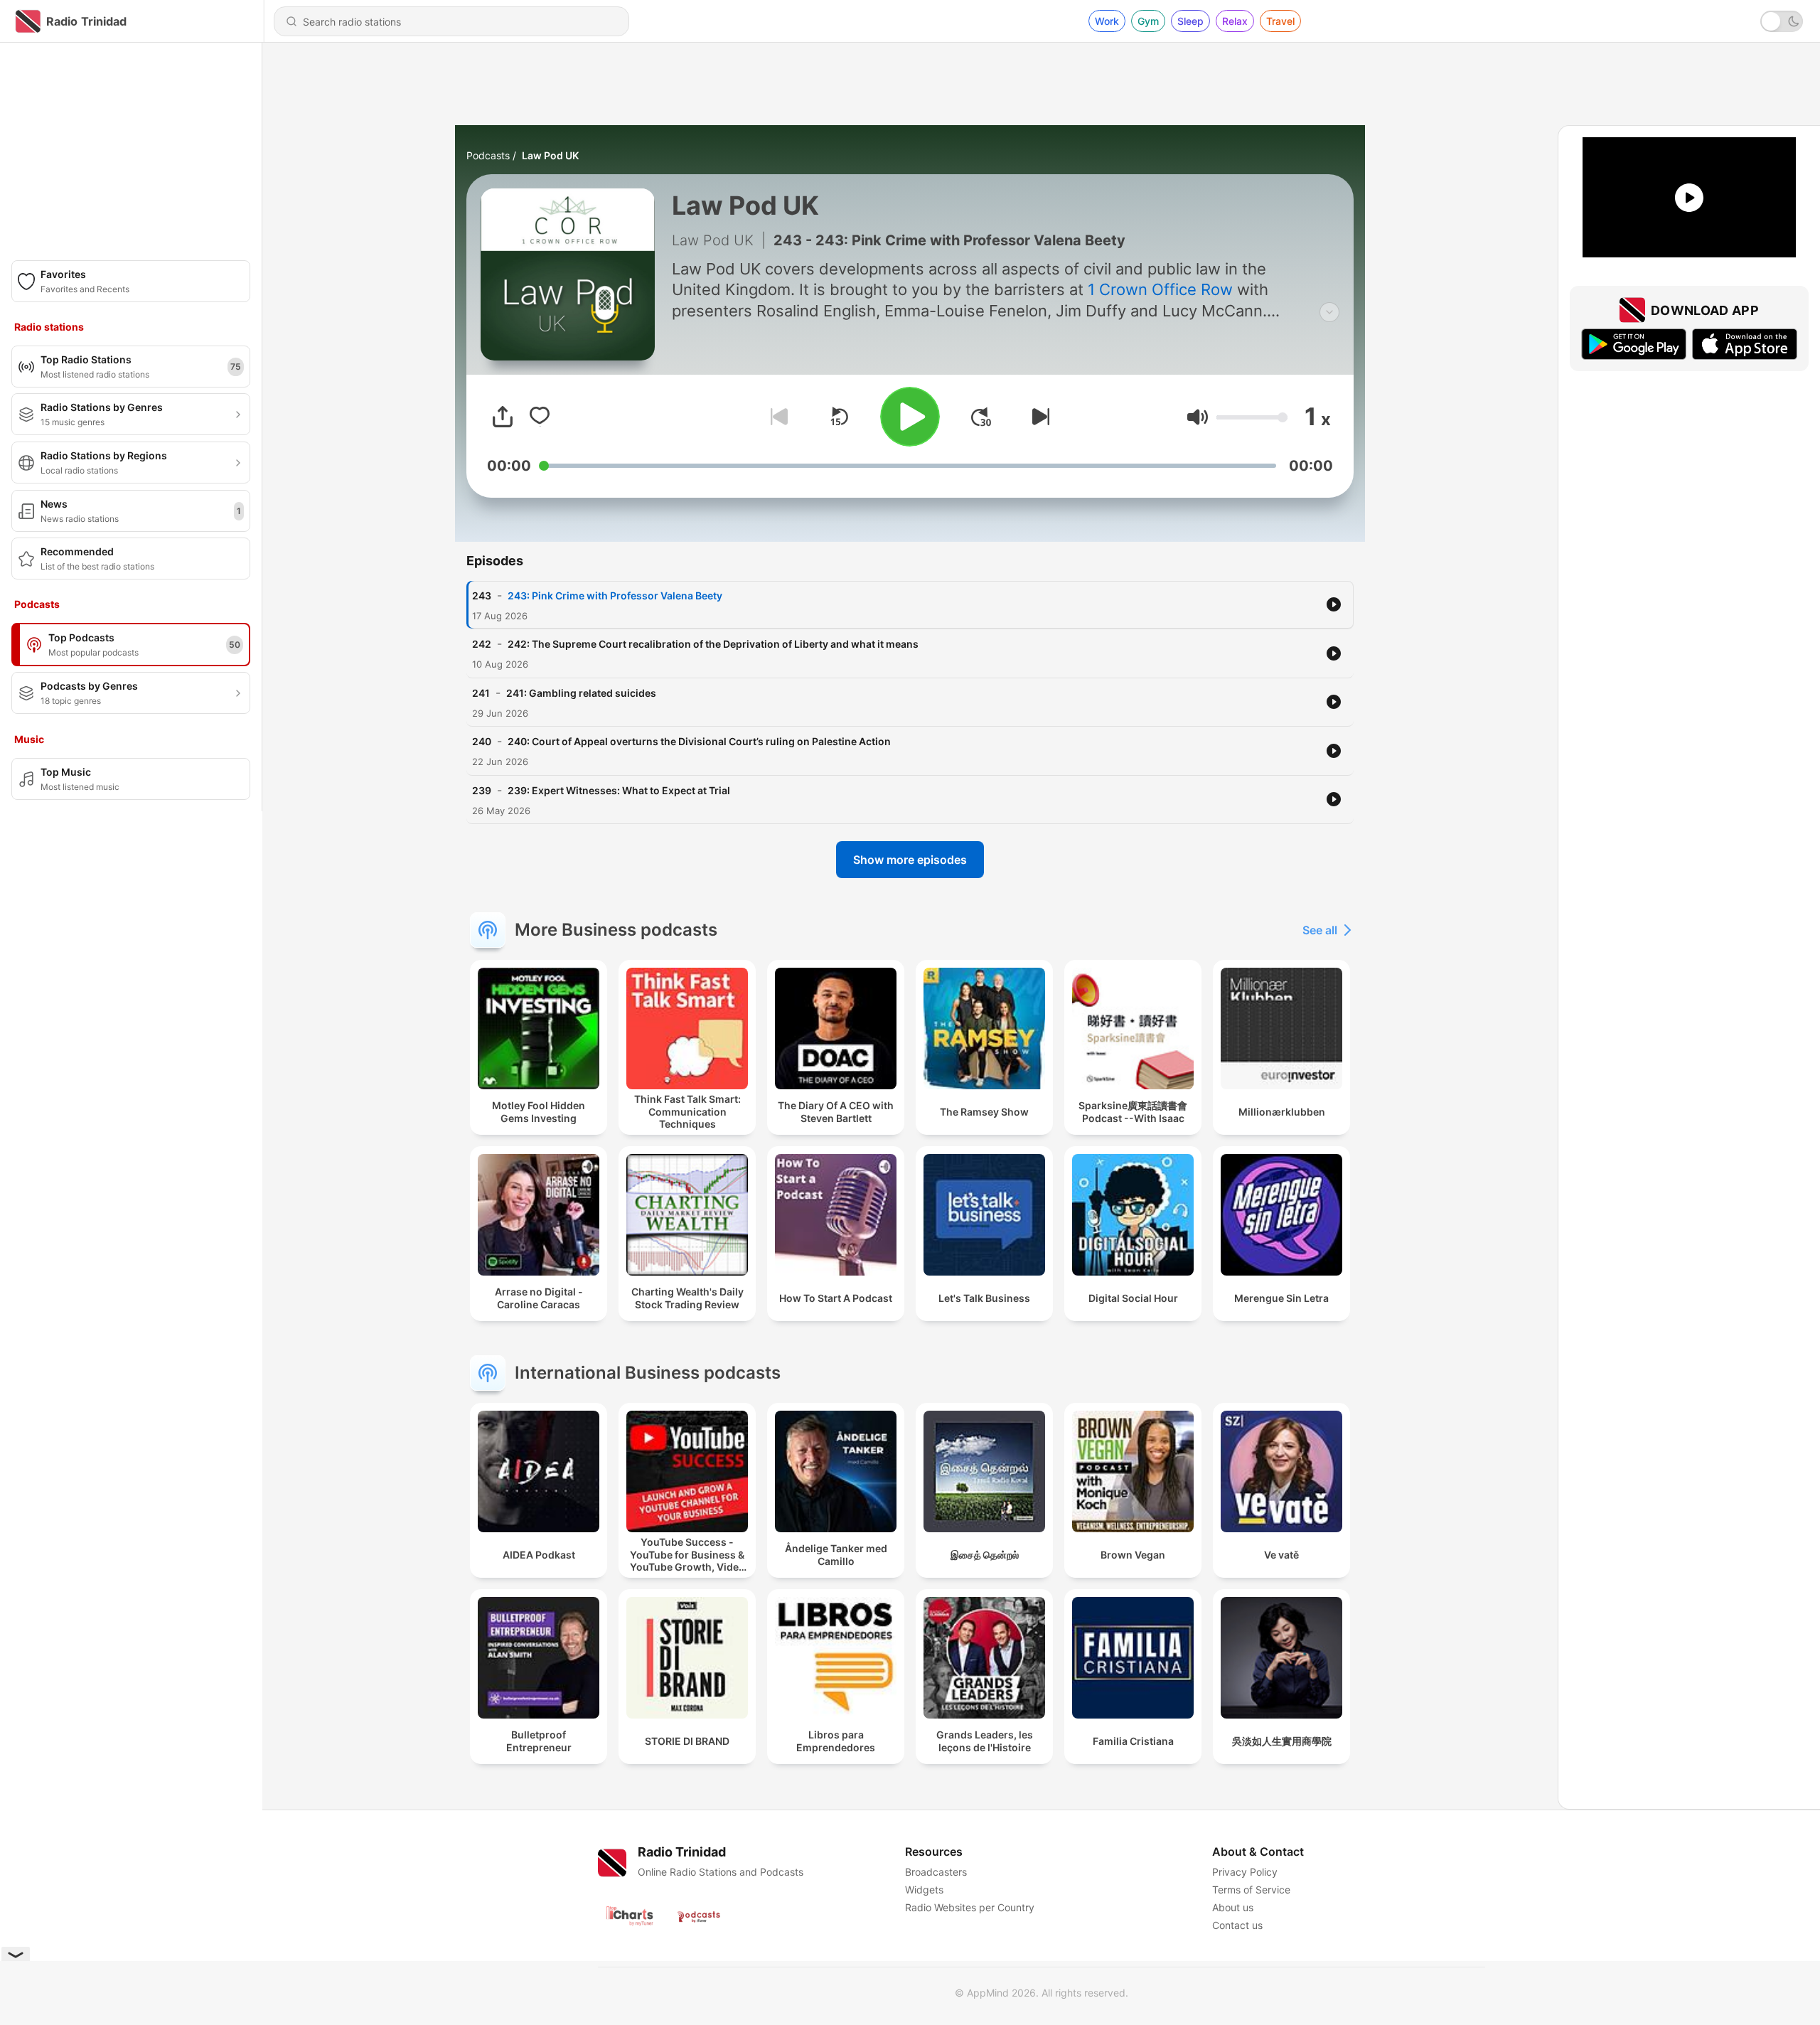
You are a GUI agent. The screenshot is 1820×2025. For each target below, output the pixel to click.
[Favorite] (540, 417)
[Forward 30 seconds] (981, 417)
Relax (1235, 21)
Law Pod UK (550, 155)
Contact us (1237, 1925)
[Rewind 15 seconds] (839, 417)
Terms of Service (1251, 1890)
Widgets (924, 1890)
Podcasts (488, 155)
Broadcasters (936, 1872)
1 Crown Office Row (1160, 289)
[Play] (910, 417)
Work (1107, 21)
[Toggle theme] (1782, 21)
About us (1233, 1907)
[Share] (503, 417)
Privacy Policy (1245, 1872)
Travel (1280, 21)
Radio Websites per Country (970, 1907)
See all (1320, 930)
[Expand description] (1329, 312)
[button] (1198, 417)
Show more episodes (910, 860)
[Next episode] (1038, 417)
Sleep (1190, 21)
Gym (1148, 21)
